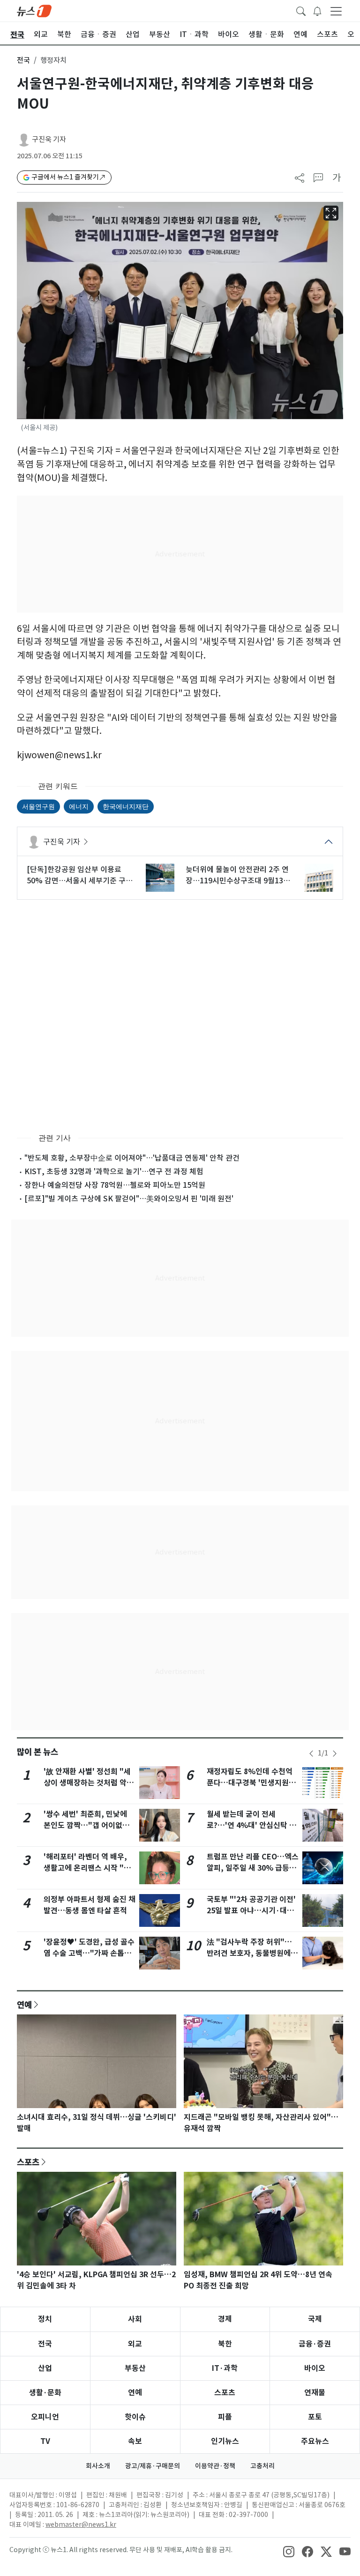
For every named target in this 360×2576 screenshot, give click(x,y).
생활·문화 (45, 2393)
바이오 (315, 2368)
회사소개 (98, 2466)
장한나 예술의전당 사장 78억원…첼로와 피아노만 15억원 (115, 1185)
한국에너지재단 (126, 806)
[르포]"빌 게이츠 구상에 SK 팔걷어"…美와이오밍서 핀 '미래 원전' (129, 1199)
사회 (135, 2319)
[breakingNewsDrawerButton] (317, 10)
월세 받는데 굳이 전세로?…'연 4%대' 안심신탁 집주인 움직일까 (251, 1825)
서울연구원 (38, 806)
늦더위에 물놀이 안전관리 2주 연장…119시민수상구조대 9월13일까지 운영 (238, 875)
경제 (225, 2319)
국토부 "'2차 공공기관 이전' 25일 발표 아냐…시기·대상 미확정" (251, 1911)
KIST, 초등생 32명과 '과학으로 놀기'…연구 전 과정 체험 (114, 1171)
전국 (23, 60)
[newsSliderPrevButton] (311, 1754)
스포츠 (28, 2162)
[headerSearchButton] (301, 10)
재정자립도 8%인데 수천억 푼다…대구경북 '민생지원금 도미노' (251, 1783)
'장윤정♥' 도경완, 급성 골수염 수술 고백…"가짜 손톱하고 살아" (89, 1953)
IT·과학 (225, 2368)
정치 (45, 2319)
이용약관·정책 (215, 2466)
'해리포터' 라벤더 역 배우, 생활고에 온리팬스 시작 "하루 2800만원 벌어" (87, 1868)
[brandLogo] (34, 10)
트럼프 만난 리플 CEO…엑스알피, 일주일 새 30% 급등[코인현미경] (253, 1868)
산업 (45, 2368)
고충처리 (262, 2466)
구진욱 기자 (49, 139)
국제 (315, 2319)
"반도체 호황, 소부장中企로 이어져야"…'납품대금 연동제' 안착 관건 (132, 1158)
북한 (225, 2344)
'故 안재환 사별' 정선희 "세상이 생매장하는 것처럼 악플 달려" (89, 1783)
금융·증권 (315, 2344)
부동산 (135, 2368)
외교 (135, 2344)
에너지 (79, 806)
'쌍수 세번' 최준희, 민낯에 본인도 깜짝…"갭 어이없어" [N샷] (89, 1825)
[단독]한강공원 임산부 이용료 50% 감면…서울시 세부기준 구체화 (80, 875)
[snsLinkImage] (289, 2551)
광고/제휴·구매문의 (153, 2466)
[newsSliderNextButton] (335, 1754)
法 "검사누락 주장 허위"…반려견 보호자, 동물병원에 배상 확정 (249, 1953)
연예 (24, 2005)
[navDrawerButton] (336, 11)
